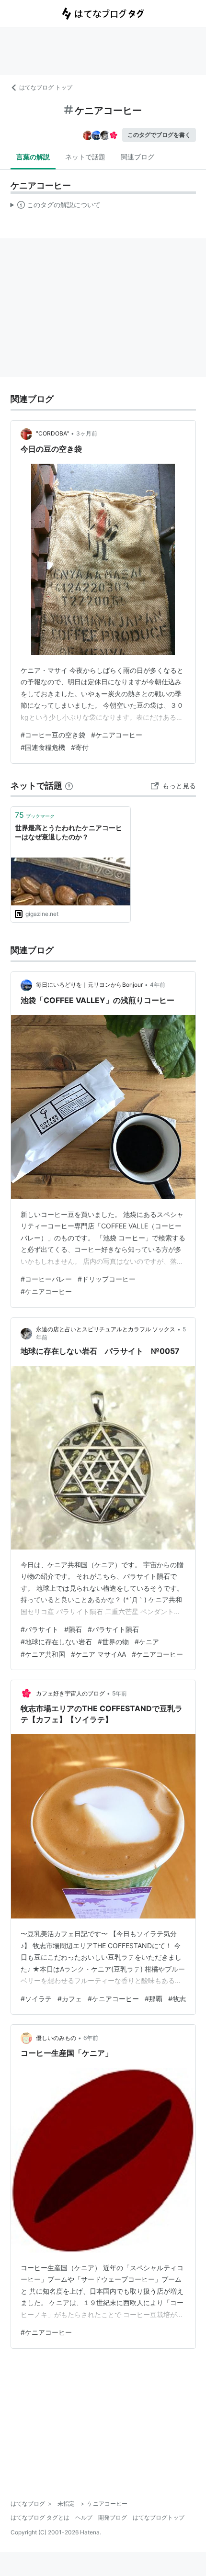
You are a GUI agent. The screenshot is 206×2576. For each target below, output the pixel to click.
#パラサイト (40, 1629)
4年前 (158, 985)
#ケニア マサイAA (98, 1654)
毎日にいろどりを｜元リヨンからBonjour (89, 985)
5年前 (120, 1693)
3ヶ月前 (87, 433)
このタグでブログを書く (159, 135)
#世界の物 (113, 1642)
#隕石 (73, 1629)
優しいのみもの (56, 2038)
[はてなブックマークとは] (69, 786)
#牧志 (177, 1999)
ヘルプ (84, 2517)
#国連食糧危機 (43, 747)
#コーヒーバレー (46, 1279)
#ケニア (147, 1642)
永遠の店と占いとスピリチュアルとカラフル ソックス (106, 1329)
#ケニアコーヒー (117, 735)
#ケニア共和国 (43, 1654)
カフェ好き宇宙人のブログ (70, 1693)
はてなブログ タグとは (40, 2517)
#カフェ (70, 1999)
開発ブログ (113, 2517)
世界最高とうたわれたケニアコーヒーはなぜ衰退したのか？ (69, 832)
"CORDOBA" (52, 433)
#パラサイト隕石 (113, 1629)
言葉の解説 (33, 157)
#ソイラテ (36, 1999)
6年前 (91, 2038)
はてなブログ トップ (46, 87)
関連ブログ (137, 157)
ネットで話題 (85, 157)
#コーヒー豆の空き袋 (53, 735)
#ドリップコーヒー (107, 1279)
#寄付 (80, 747)
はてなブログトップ (159, 2517)
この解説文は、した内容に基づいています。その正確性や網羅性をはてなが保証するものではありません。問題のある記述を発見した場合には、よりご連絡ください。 (56, 207)
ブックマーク (35, 815)
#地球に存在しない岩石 (56, 1642)
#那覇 (154, 1999)
